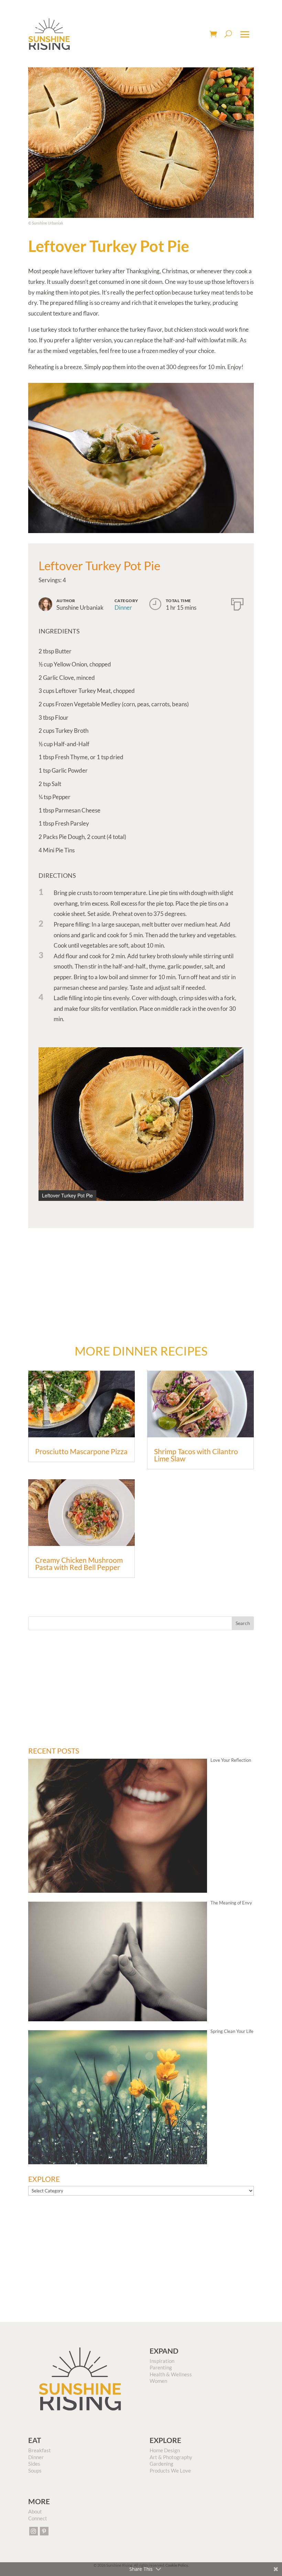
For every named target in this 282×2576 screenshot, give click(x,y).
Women (158, 2381)
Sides (34, 2464)
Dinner (123, 607)
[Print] (237, 603)
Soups (35, 2470)
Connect (38, 2518)
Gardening (161, 2464)
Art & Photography (171, 2457)
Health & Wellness (171, 2374)
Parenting (161, 2367)
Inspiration (162, 2361)
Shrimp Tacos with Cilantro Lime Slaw (196, 1455)
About (35, 2511)
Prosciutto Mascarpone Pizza (81, 1451)
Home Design (165, 2450)
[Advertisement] (141, 1276)
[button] (237, 1053)
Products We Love (170, 2470)
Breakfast (40, 2450)
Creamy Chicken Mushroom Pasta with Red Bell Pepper (79, 1563)
